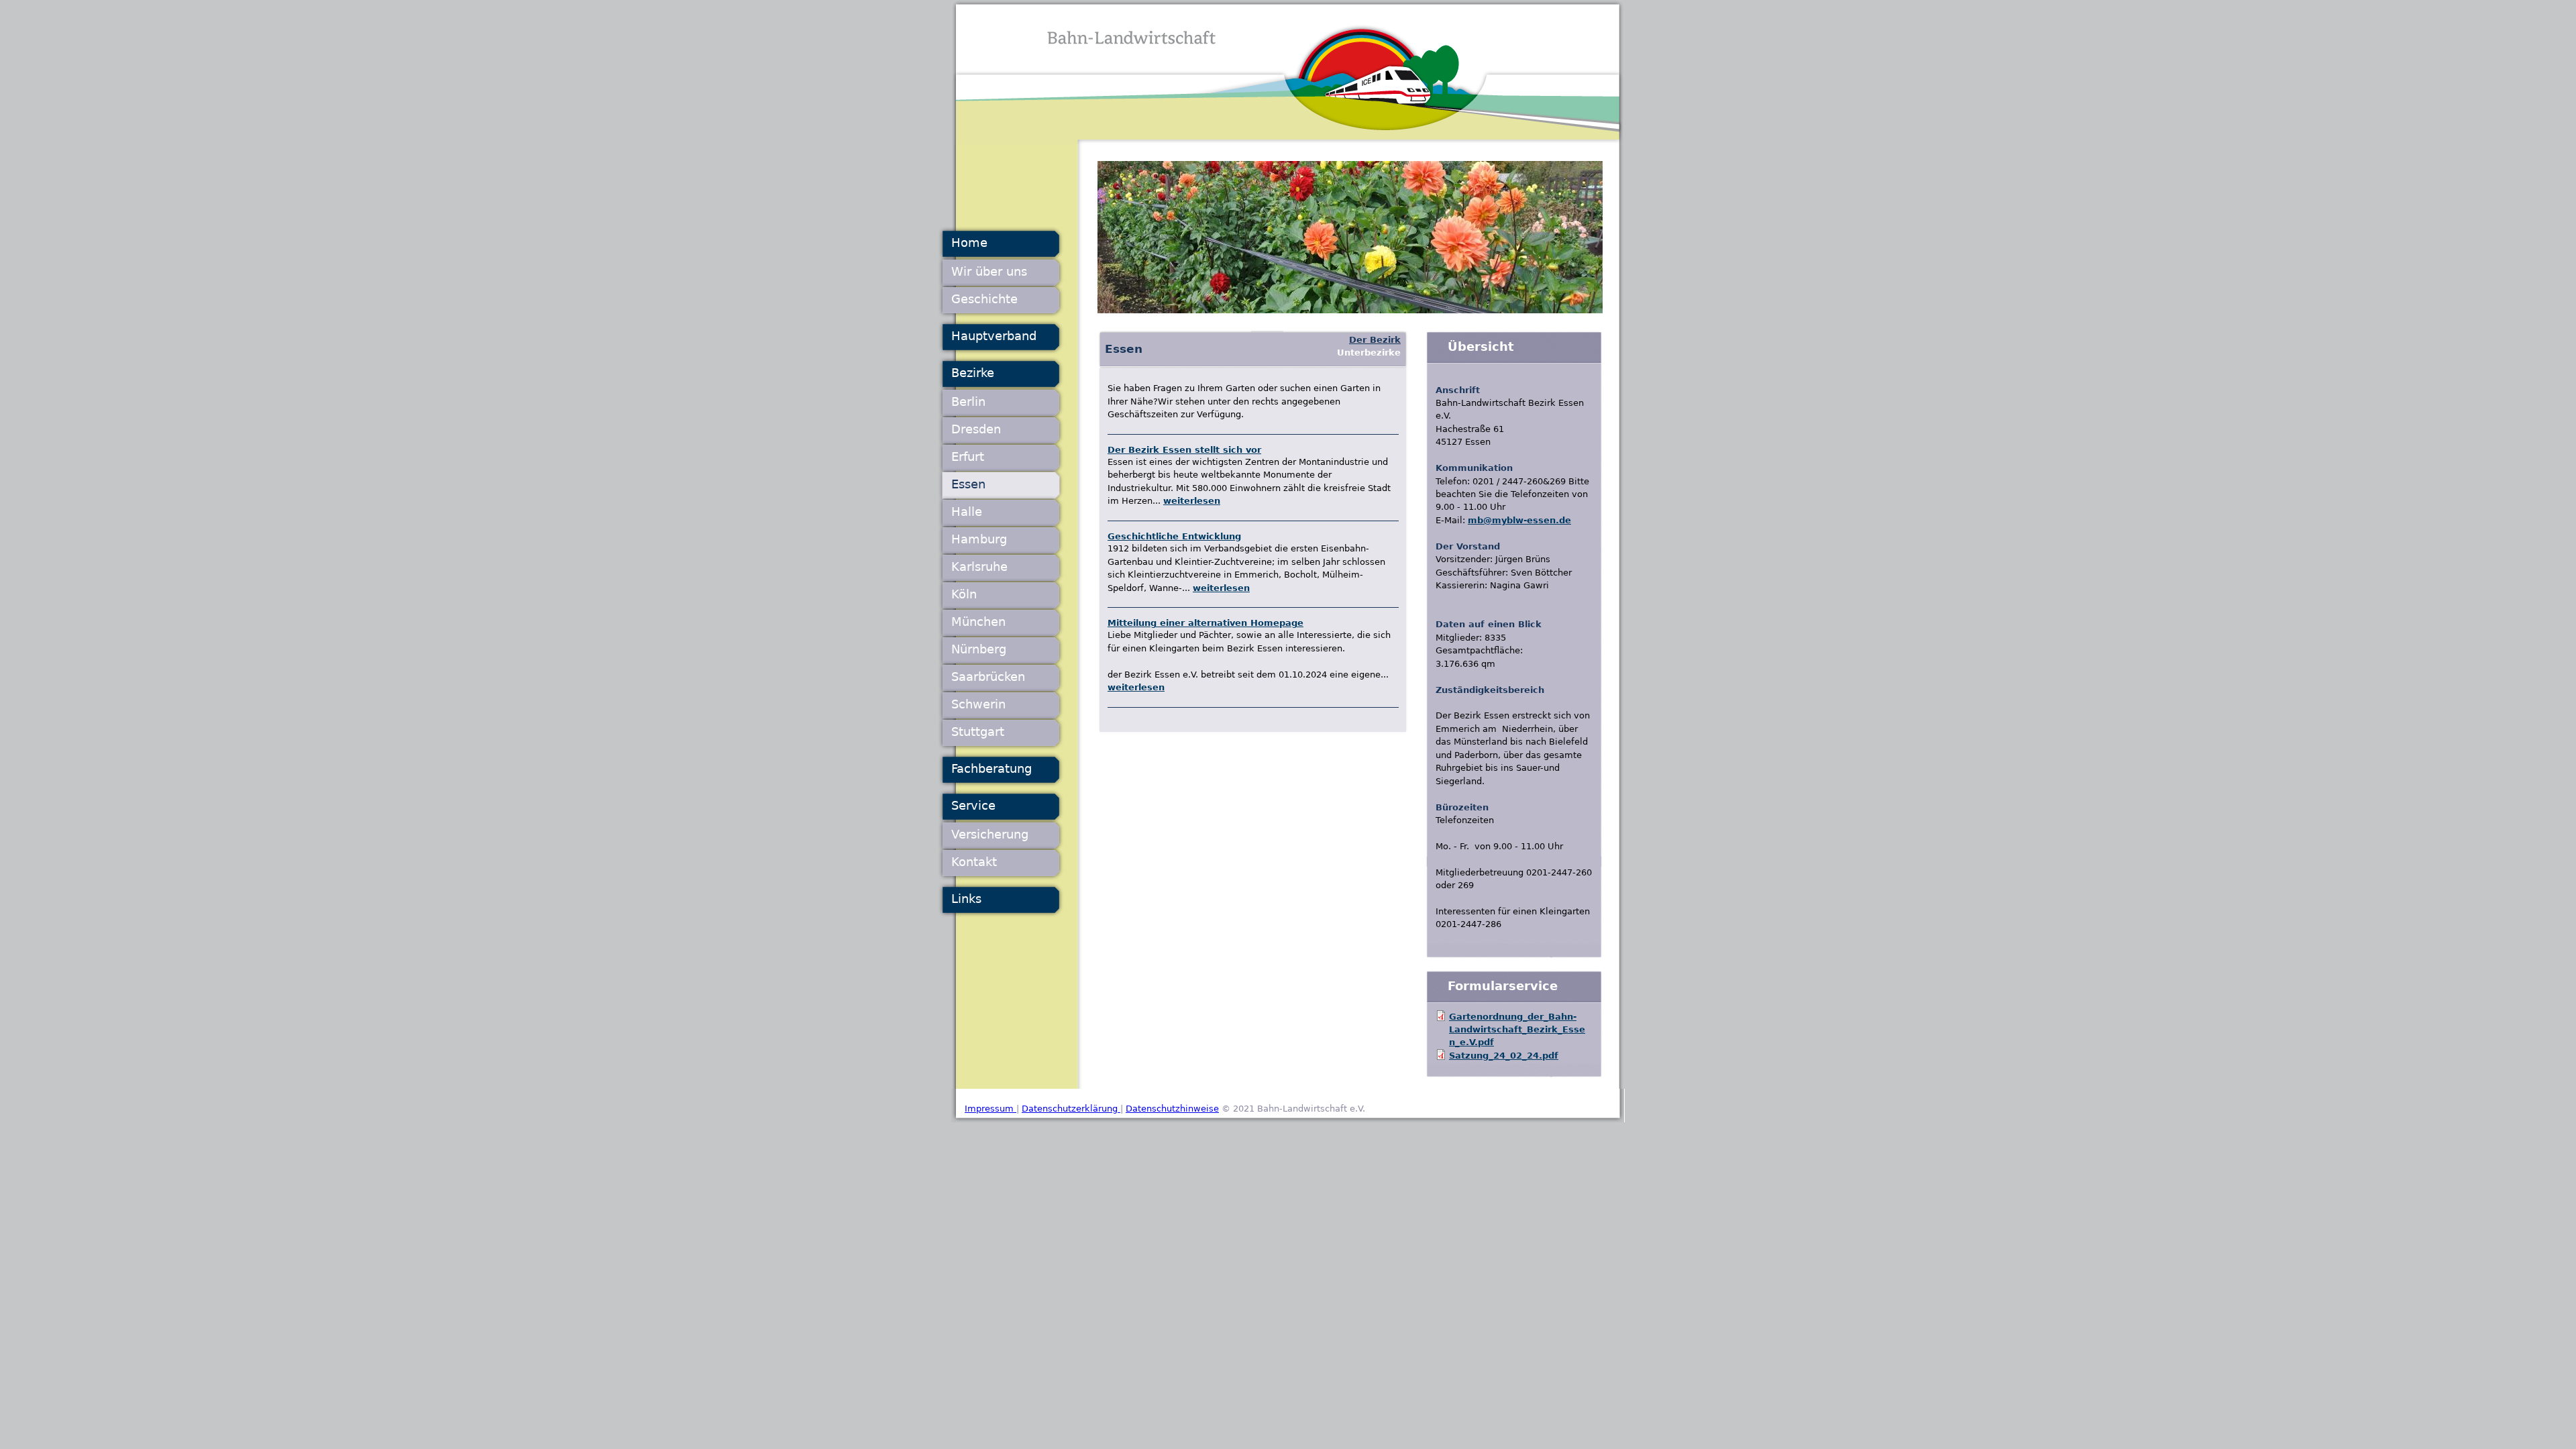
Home (969, 243)
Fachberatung (991, 768)
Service (973, 805)
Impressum (990, 1109)
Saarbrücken (988, 677)
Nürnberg (979, 649)
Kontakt (974, 862)
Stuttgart (978, 732)
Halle (967, 512)
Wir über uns (989, 271)
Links (966, 899)
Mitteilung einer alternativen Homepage (1205, 623)
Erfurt (968, 457)
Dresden (976, 429)
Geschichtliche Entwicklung (1174, 536)
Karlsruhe (979, 567)
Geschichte (984, 299)
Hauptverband (994, 336)
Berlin (968, 401)
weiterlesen (1192, 501)
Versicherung (990, 834)
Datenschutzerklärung (1071, 1109)
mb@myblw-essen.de (1519, 520)
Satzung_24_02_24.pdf (1504, 1056)
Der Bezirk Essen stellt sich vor (1184, 450)
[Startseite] (1288, 72)
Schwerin (978, 704)
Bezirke (973, 373)
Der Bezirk (1375, 340)
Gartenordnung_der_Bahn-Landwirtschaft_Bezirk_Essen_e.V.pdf (1517, 1030)
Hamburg (979, 539)
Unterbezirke (1369, 353)
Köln (964, 594)
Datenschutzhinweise (1172, 1109)
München (978, 622)
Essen (968, 484)
